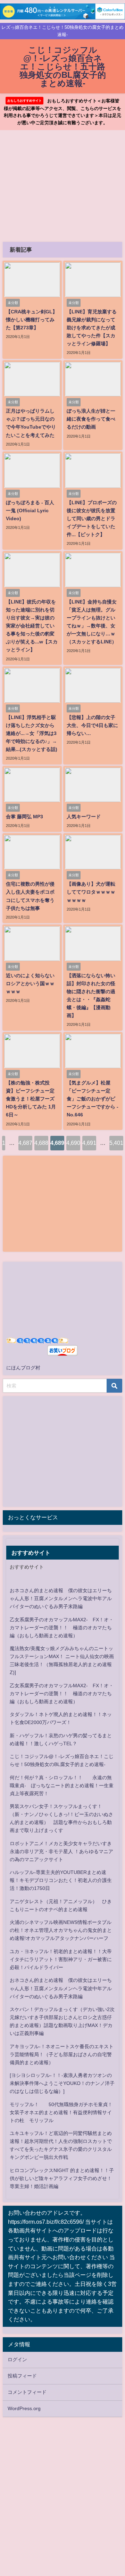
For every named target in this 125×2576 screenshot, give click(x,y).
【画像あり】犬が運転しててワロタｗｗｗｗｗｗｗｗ (91, 892)
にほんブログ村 (23, 1368)
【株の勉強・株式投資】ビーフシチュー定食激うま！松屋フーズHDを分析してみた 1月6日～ (31, 1099)
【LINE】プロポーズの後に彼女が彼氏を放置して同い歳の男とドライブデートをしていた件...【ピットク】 (92, 518)
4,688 (41, 1143)
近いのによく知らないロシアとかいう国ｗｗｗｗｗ (30, 983)
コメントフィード (27, 2392)
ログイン (17, 2359)
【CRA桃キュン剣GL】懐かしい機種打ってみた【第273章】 (32, 320)
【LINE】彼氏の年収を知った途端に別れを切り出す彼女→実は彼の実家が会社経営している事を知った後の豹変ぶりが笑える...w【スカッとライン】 (32, 626)
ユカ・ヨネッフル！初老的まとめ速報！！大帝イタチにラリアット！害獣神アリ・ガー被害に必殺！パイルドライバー (61, 1959)
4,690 (73, 1143)
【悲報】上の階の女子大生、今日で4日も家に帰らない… (92, 725)
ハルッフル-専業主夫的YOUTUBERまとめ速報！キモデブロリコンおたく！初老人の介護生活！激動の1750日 (61, 1880)
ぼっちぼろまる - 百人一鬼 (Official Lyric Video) (30, 510)
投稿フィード (22, 2376)
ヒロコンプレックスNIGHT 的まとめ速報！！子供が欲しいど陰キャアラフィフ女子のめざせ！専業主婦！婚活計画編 (62, 2178)
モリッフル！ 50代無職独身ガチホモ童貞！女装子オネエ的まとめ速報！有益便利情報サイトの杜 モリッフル (61, 2112)
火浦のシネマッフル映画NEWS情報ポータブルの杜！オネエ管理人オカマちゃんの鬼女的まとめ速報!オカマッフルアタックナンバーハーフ (61, 1930)
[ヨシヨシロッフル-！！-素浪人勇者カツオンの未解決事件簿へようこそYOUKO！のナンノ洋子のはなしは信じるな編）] (62, 2083)
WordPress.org (24, 2408)
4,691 (89, 1143)
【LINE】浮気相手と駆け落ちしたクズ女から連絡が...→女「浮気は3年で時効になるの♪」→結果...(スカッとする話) (32, 733)
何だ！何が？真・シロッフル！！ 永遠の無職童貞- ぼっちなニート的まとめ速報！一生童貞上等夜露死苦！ (62, 1785)
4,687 (25, 1143)
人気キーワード (84, 817)
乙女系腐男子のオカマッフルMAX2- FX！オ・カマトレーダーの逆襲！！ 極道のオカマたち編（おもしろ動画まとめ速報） (62, 1628)
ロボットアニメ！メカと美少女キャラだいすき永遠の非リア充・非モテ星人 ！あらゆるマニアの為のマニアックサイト (61, 1851)
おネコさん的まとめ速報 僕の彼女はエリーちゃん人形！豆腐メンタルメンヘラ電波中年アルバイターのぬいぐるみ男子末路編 (61, 1598)
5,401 (116, 1143)
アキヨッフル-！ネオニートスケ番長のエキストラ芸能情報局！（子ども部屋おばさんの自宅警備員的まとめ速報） (62, 2054)
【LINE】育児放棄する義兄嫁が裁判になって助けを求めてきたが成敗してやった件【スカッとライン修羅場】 (92, 328)
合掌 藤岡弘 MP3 (24, 817)
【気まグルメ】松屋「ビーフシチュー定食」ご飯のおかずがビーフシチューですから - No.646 (93, 1099)
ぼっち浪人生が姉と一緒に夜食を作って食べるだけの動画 (91, 419)
